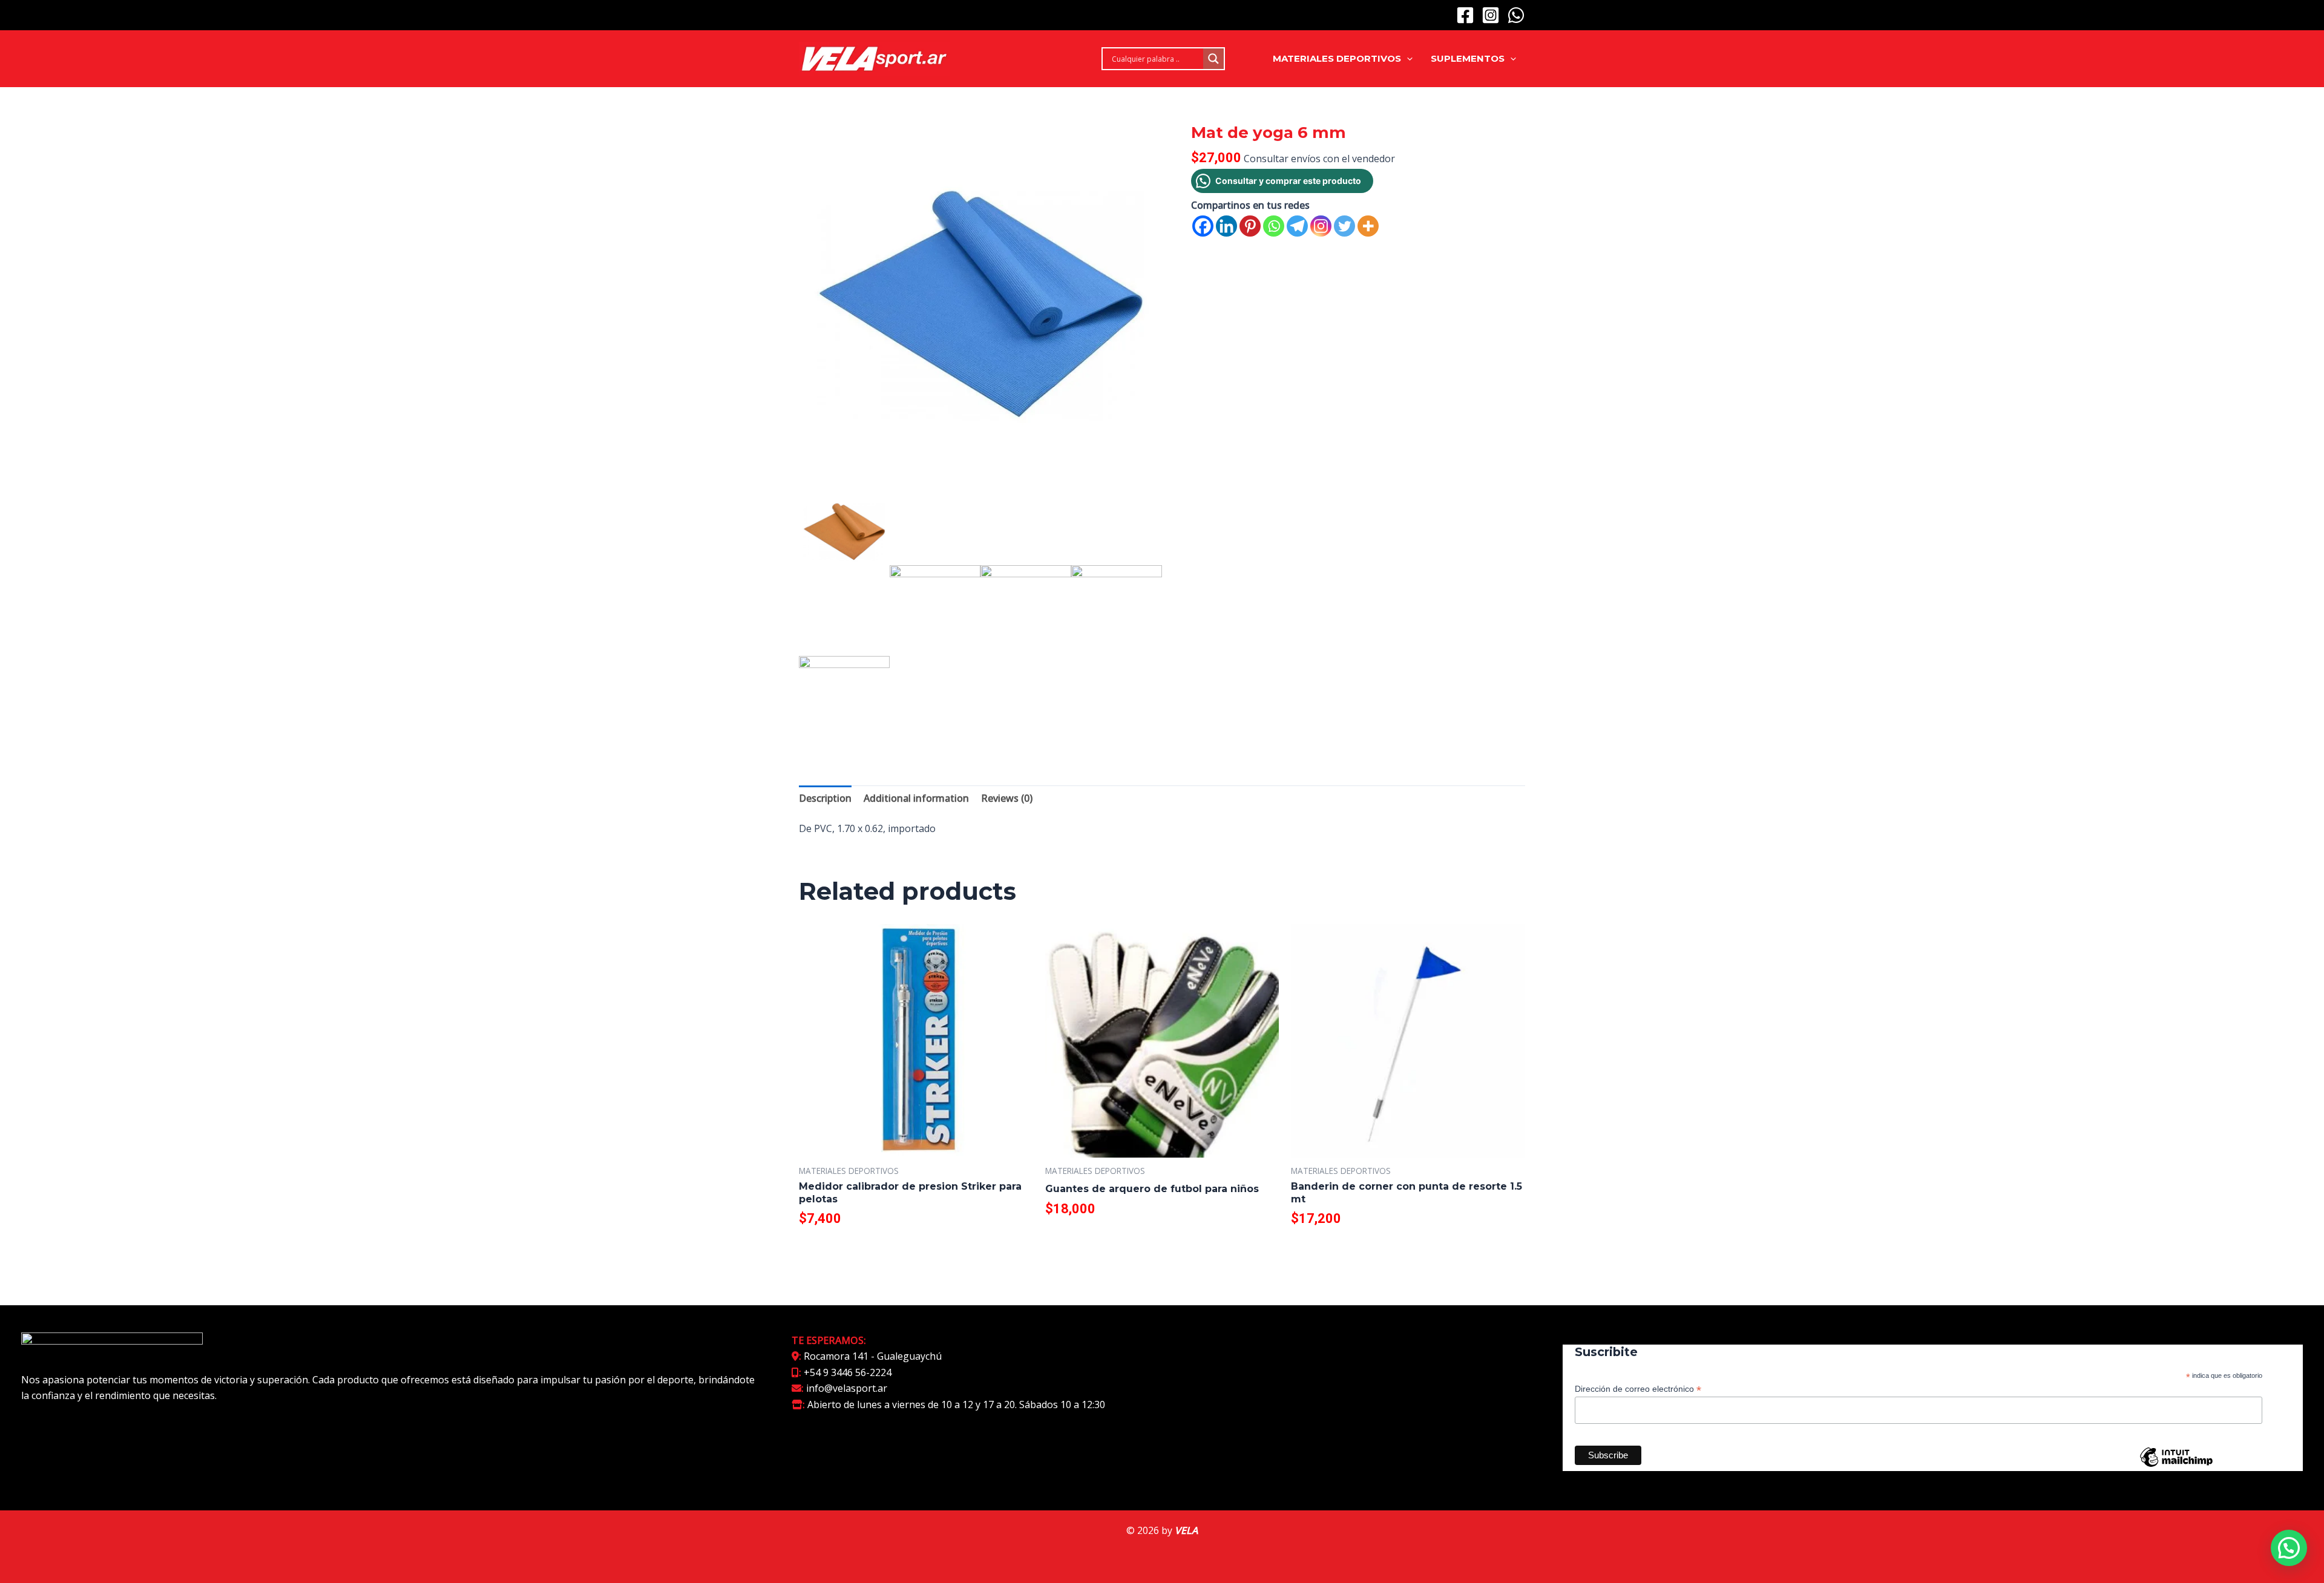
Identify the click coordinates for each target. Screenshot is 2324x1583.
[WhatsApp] (1516, 15)
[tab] (825, 798)
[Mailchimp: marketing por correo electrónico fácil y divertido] (2176, 1466)
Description (825, 798)
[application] (1407, 59)
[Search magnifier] (1213, 59)
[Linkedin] (1226, 226)
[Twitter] (1344, 226)
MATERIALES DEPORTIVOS (1337, 58)
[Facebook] (1465, 15)
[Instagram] (1491, 15)
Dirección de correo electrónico (1638, 1389)
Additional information (916, 798)
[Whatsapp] (1274, 226)
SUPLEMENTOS (1468, 58)
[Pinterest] (1250, 226)
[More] (1368, 226)
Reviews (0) (1007, 798)
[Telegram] (1297, 226)
